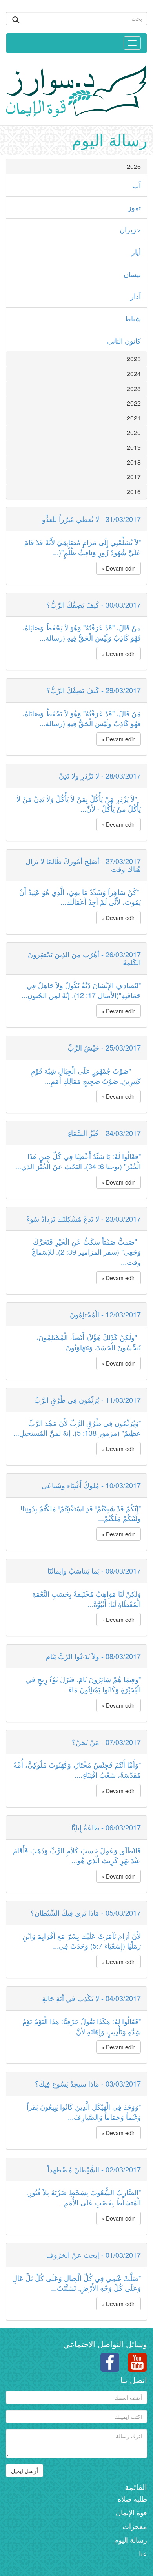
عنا (143, 2553)
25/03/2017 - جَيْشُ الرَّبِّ (104, 1047)
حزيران (130, 229)
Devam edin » (118, 568)
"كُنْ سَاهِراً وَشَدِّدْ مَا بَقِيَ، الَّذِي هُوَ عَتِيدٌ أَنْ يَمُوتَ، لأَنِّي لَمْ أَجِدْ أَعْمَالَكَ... (80, 897)
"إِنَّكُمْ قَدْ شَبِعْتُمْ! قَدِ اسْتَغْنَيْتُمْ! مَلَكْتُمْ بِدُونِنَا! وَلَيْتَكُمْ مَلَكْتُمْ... (81, 1513)
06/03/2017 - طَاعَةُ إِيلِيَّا (106, 1827)
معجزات (135, 2526)
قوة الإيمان (131, 2512)
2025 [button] (134, 359)
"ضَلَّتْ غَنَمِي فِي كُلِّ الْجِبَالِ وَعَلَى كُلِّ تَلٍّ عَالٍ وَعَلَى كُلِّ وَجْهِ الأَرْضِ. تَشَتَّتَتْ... (76, 2283)
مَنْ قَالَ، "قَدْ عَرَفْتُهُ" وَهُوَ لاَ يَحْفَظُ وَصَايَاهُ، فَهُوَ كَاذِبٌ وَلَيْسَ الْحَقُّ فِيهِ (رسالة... (82, 632)
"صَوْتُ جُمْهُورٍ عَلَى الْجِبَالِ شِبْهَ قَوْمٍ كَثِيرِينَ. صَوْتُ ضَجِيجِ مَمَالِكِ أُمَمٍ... (86, 1076)
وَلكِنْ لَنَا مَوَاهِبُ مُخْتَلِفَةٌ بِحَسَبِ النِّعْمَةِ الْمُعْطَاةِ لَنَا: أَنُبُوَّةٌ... (87, 1599)
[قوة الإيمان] (76, 89)
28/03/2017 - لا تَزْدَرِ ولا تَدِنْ (100, 775)
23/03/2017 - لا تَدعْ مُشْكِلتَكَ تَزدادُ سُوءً (84, 1219)
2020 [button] (134, 432)
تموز (134, 207)
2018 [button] (134, 462)
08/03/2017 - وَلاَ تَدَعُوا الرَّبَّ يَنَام (93, 1656)
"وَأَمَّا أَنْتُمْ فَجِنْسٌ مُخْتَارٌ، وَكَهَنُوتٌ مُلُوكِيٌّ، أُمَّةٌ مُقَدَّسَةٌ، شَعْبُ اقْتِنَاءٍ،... (77, 1770)
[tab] (76, 167)
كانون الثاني (124, 341)
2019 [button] (134, 447)
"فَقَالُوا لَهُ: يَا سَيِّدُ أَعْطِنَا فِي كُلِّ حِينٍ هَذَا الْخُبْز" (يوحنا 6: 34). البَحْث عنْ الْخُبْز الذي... (78, 1161)
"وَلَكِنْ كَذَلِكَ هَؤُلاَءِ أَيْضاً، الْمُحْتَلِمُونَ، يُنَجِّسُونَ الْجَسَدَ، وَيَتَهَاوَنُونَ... (88, 1342)
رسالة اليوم (131, 2540)
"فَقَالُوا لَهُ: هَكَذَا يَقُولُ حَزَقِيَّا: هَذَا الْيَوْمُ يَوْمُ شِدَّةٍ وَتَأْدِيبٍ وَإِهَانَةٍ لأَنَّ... (82, 2026)
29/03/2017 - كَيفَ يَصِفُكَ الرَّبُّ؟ (94, 690)
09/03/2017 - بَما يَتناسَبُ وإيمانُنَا (94, 1571)
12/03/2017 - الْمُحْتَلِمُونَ (105, 1314)
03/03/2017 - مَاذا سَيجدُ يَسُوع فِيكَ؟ (88, 2083)
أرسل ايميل (25, 2471)
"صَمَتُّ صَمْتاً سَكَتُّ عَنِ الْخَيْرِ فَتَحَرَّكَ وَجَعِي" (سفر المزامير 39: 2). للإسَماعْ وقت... (86, 1251)
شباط (133, 318)
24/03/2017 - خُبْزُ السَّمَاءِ (104, 1133)
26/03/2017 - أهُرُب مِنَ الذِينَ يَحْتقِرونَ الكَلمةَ (84, 958)
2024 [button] (134, 374)
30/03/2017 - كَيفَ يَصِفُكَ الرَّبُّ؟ (94, 605)
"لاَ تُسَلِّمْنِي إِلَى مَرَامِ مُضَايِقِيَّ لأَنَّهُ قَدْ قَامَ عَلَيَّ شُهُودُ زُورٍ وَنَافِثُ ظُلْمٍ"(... (83, 547)
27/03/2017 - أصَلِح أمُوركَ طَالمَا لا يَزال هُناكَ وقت (83, 865)
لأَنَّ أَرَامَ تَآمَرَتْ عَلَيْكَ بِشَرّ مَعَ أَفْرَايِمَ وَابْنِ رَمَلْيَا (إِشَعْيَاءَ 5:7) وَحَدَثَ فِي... (82, 1941)
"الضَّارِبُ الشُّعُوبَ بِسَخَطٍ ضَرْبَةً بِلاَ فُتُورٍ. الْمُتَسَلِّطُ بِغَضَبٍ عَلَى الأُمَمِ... (84, 2197)
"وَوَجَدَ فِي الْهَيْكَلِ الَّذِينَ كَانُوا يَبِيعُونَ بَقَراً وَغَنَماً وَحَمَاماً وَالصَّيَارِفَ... (84, 2112)
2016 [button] (134, 492)
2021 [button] (134, 418)
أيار (136, 252)
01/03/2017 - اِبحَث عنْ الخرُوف (94, 2255)
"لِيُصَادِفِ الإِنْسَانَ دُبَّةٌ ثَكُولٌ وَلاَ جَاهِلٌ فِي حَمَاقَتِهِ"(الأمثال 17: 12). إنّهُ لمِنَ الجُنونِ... (81, 990)
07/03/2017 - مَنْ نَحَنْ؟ (106, 1742)
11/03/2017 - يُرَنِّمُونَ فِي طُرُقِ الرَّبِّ (87, 1400)
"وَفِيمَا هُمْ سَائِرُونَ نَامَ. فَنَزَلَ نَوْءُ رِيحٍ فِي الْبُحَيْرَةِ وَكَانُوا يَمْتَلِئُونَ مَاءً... (83, 1684)
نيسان (132, 274)
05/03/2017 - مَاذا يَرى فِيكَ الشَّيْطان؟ (86, 1913)
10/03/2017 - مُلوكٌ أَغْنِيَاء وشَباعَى (91, 1485)
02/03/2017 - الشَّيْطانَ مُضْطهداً (94, 2169)
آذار (136, 296)
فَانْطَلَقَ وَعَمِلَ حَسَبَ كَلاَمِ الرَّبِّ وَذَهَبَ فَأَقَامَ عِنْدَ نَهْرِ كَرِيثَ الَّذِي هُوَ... (77, 1855)
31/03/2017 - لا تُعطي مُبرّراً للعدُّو (91, 519)
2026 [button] (134, 166)
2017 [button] (134, 477)
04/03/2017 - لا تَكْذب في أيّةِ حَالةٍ (91, 1998)
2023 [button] (134, 389)
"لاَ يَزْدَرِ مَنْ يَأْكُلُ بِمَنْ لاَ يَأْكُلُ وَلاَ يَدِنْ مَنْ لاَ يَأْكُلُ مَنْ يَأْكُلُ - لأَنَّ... (79, 804)
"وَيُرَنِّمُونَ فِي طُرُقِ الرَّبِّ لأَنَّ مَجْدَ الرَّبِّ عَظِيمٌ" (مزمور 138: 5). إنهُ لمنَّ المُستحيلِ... (77, 1428)
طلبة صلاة (132, 2498)
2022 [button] (134, 403)
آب (137, 185)
